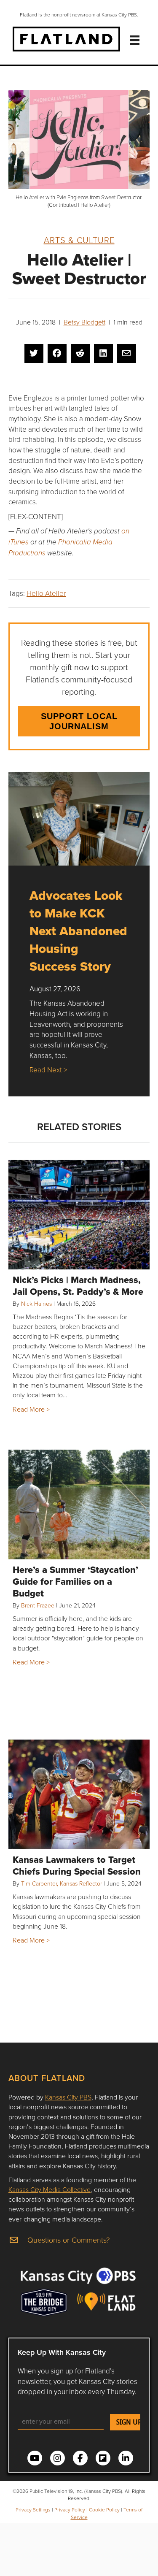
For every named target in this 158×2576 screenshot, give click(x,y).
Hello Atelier (46, 593)
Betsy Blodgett (84, 322)
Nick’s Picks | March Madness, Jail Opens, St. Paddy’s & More (78, 1285)
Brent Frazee (38, 1605)
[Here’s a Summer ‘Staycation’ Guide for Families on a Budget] (79, 1504)
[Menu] (135, 40)
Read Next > (48, 1070)
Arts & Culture (79, 240)
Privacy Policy (70, 2510)
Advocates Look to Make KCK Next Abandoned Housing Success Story (78, 931)
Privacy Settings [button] (33, 2510)
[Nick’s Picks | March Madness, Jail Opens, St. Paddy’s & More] (79, 1215)
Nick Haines (36, 1303)
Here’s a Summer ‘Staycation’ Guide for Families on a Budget (75, 1581)
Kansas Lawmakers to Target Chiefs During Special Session (77, 1865)
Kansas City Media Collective (50, 2189)
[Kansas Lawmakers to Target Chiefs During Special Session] (79, 1794)
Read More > (31, 1409)
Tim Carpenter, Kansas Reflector (62, 1883)
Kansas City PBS (68, 2097)
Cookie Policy (104, 2510)
